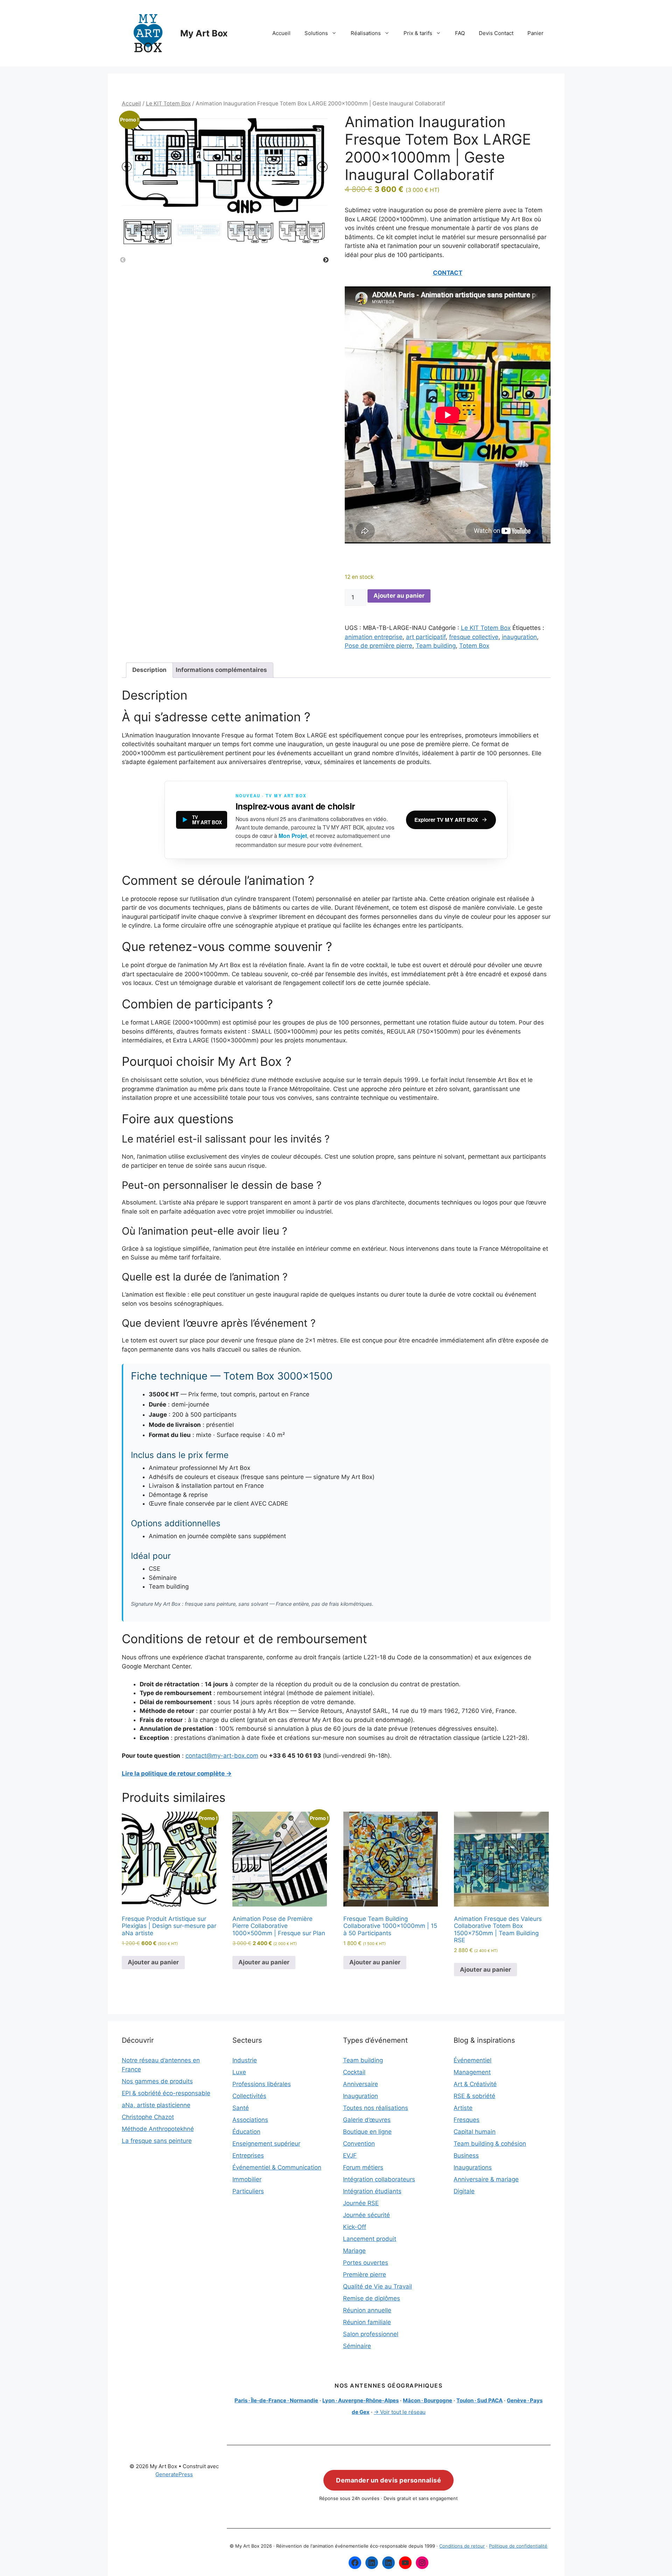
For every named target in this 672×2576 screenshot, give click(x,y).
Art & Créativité (475, 2084)
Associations (250, 2120)
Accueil (281, 33)
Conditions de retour (462, 2546)
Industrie (245, 2060)
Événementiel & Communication (277, 2167)
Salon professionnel (371, 2334)
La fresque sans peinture (157, 2141)
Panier (535, 33)
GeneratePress (174, 2474)
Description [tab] (149, 670)
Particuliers (248, 2191)
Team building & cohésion (490, 2144)
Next (326, 260)
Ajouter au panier (399, 596)
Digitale (464, 2191)
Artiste (463, 2108)
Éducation (246, 2132)
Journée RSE (361, 2203)
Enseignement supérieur (266, 2144)
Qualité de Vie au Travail (377, 2286)
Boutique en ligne (367, 2132)
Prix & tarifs (418, 33)
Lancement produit (370, 2239)
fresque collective (474, 637)
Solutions (316, 33)
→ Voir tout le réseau (400, 2412)
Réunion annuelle (367, 2310)
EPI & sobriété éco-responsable (166, 2093)
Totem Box (474, 646)
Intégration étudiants (372, 2191)
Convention (359, 2144)
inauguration (519, 637)
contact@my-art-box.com (222, 1756)
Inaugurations (473, 2167)
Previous (123, 260)
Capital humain (475, 2132)
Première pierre (365, 2275)
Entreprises (248, 2155)
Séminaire (357, 2346)
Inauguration (360, 2096)
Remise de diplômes (372, 2298)
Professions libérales (262, 2084)
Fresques (467, 2120)
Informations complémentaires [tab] (221, 670)
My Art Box (204, 33)
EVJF (350, 2155)
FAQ (460, 33)
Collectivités (249, 2096)
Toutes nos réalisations (376, 2108)
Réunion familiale (367, 2322)
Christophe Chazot (148, 2117)
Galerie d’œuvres (367, 2120)
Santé (241, 2108)
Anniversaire (360, 2084)
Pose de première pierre (379, 646)
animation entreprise (374, 637)
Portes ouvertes (366, 2263)
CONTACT (448, 273)
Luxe (239, 2072)
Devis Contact (496, 33)
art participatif (426, 637)
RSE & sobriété (474, 2096)
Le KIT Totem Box (168, 103)
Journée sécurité (366, 2215)
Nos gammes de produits (157, 2081)
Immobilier (247, 2179)
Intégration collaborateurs (379, 2179)
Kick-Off (355, 2227)
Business (466, 2155)
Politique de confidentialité (518, 2546)
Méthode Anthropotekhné (158, 2129)
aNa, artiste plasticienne (156, 2105)
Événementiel (472, 2060)
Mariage (354, 2251)
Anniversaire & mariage (486, 2179)
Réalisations (366, 33)
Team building (436, 646)
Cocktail (354, 2072)
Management (472, 2072)
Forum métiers (363, 2167)
